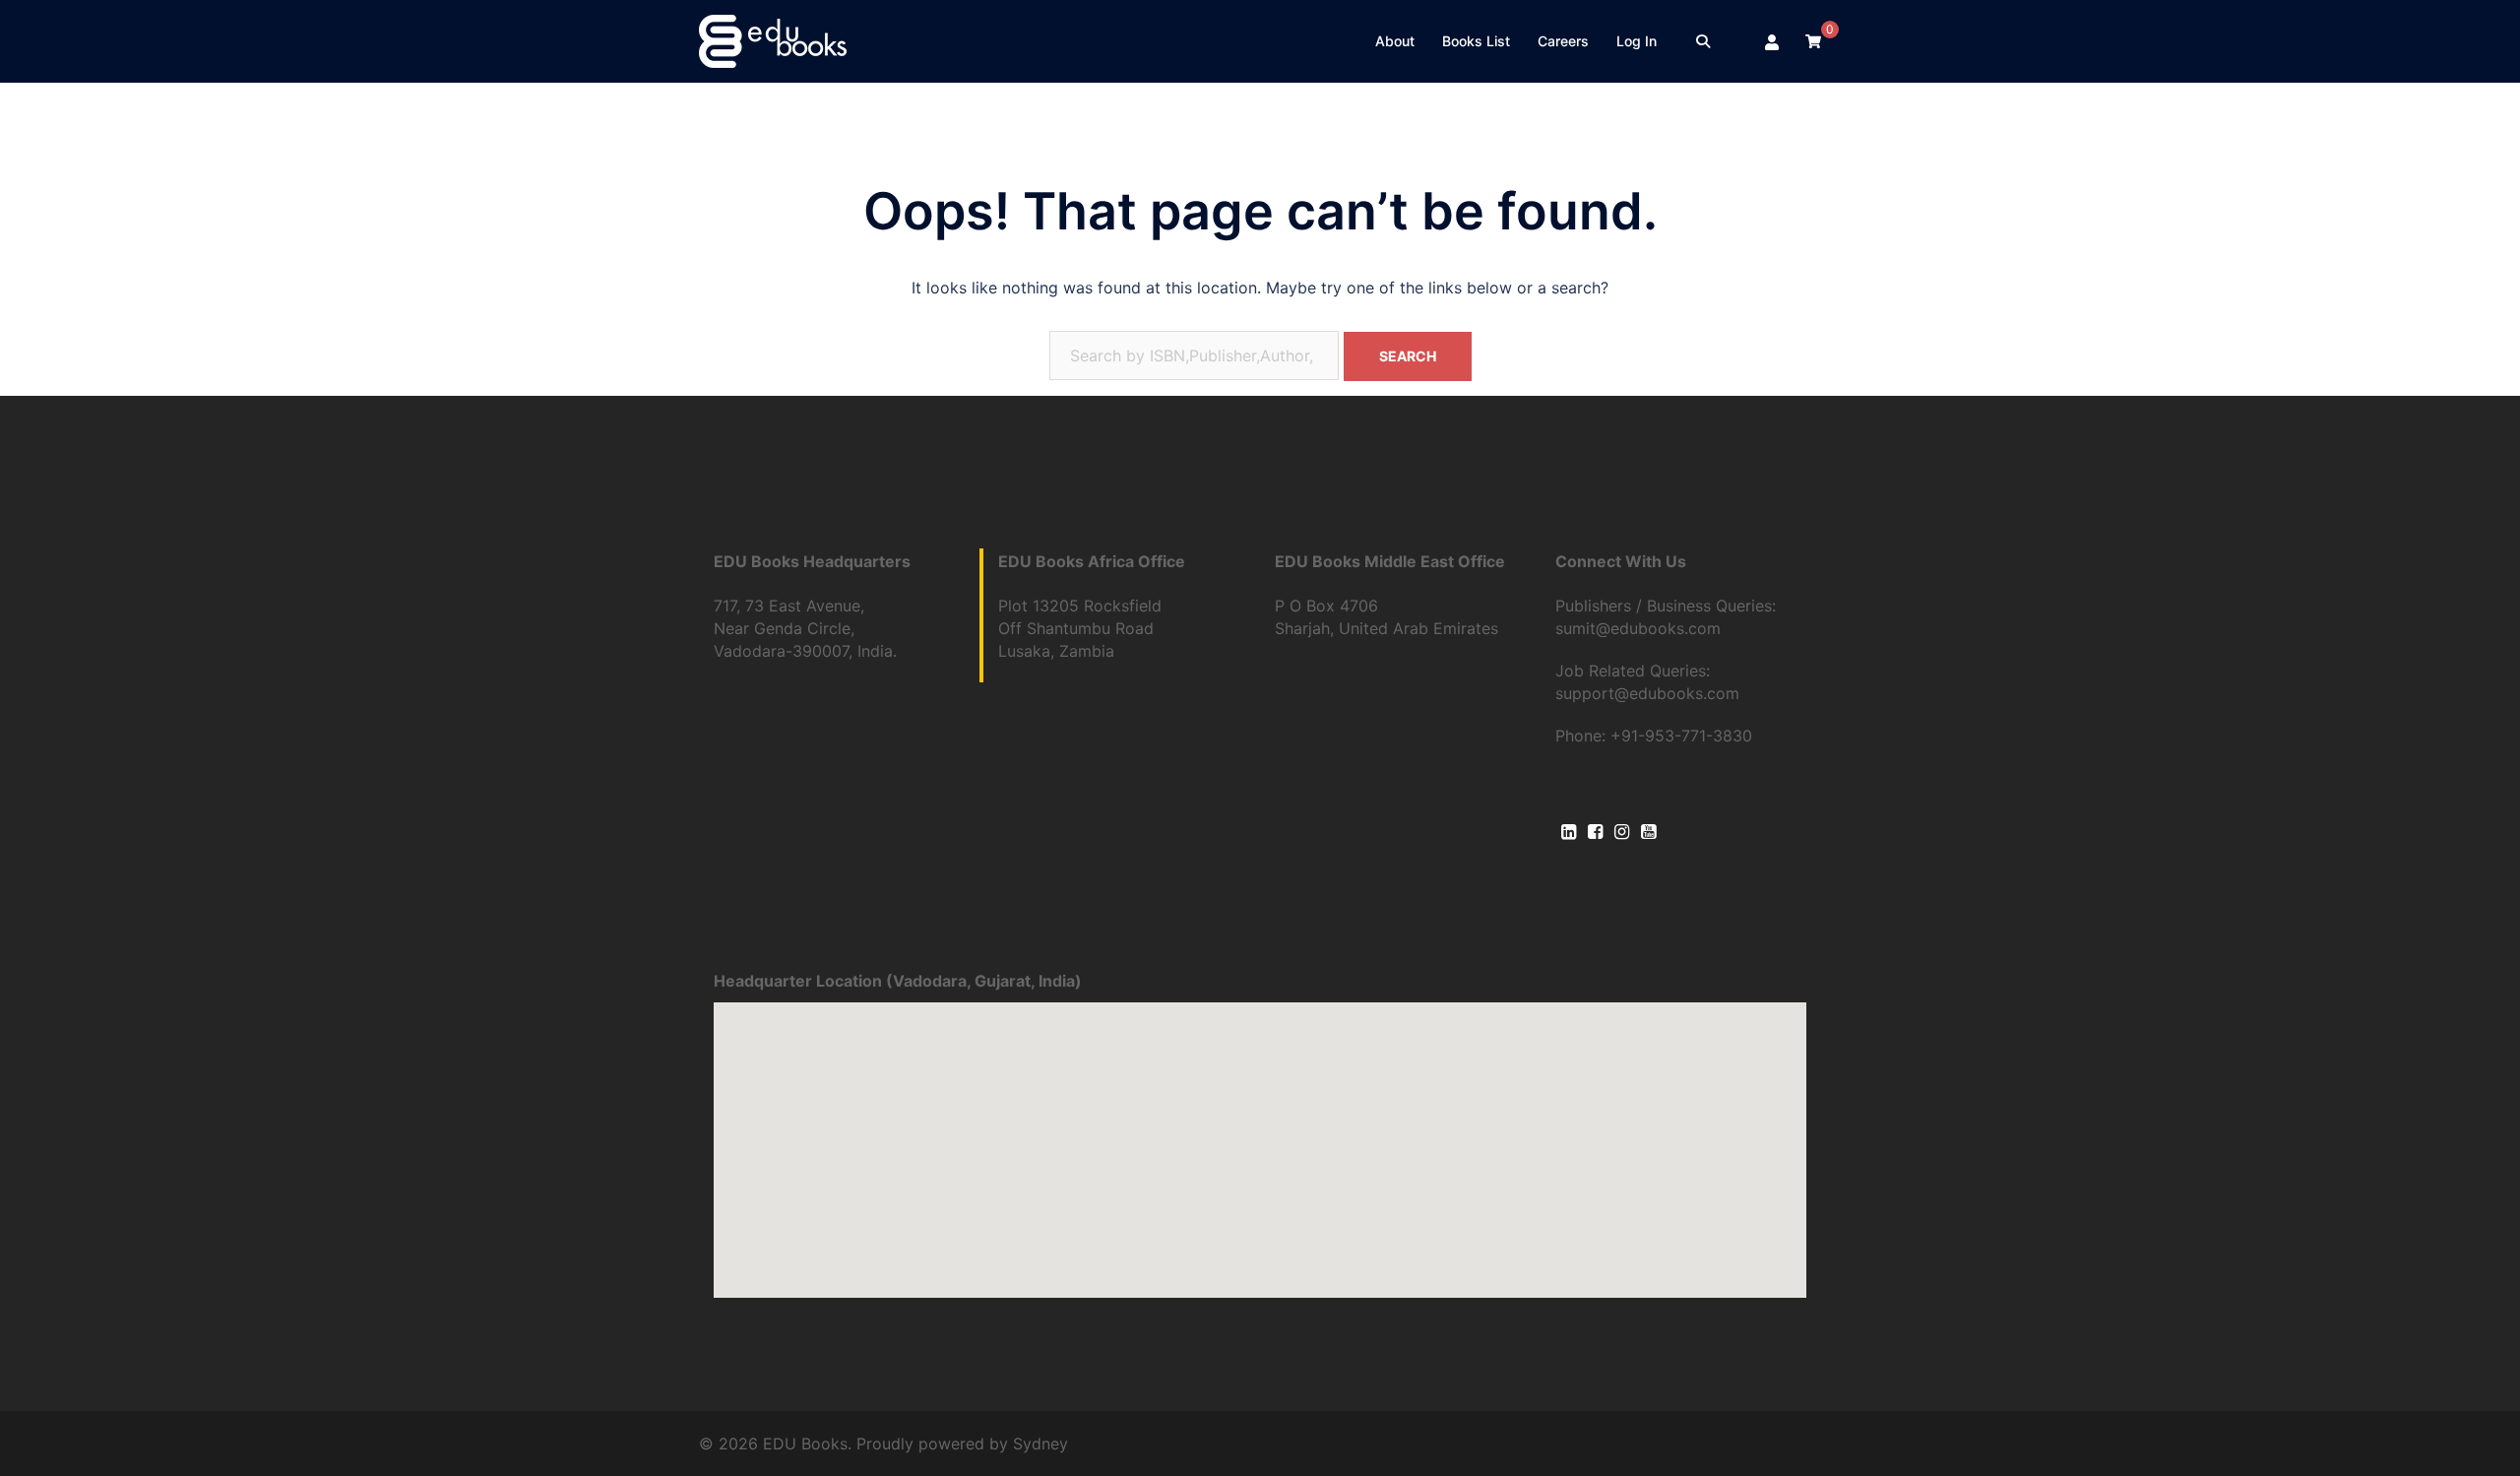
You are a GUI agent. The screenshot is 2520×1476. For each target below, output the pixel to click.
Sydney (1040, 1444)
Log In (1637, 41)
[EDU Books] (773, 39)
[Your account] (1773, 41)
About (1395, 41)
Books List (1476, 41)
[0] (1813, 40)
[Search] (1703, 41)
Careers (1563, 41)
